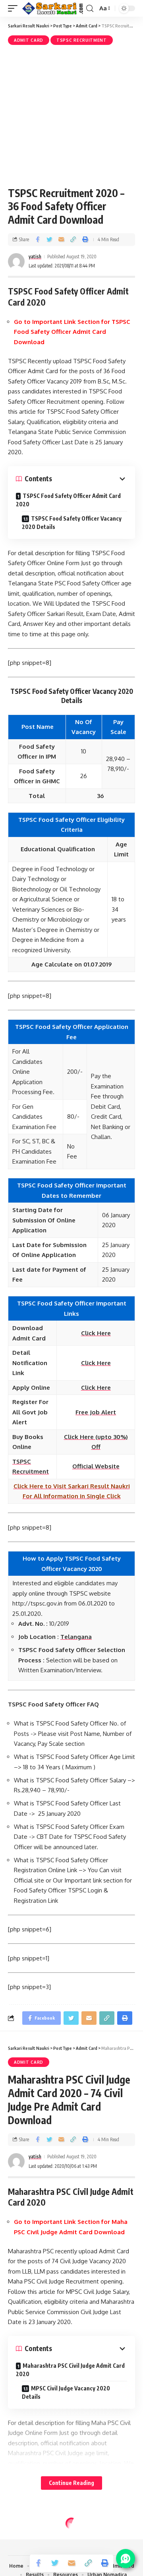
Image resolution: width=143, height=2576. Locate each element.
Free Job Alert (96, 1412)
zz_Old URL (28, 2537)
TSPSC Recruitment (82, 40)
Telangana (76, 1637)
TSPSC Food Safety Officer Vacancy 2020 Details (72, 523)
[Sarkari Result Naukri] (53, 8)
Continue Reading (71, 2483)
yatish (35, 257)
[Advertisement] (71, 115)
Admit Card (29, 40)
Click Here (96, 1363)
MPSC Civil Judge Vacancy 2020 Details (66, 2392)
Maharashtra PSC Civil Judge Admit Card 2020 (70, 2370)
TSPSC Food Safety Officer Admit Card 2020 (68, 500)
